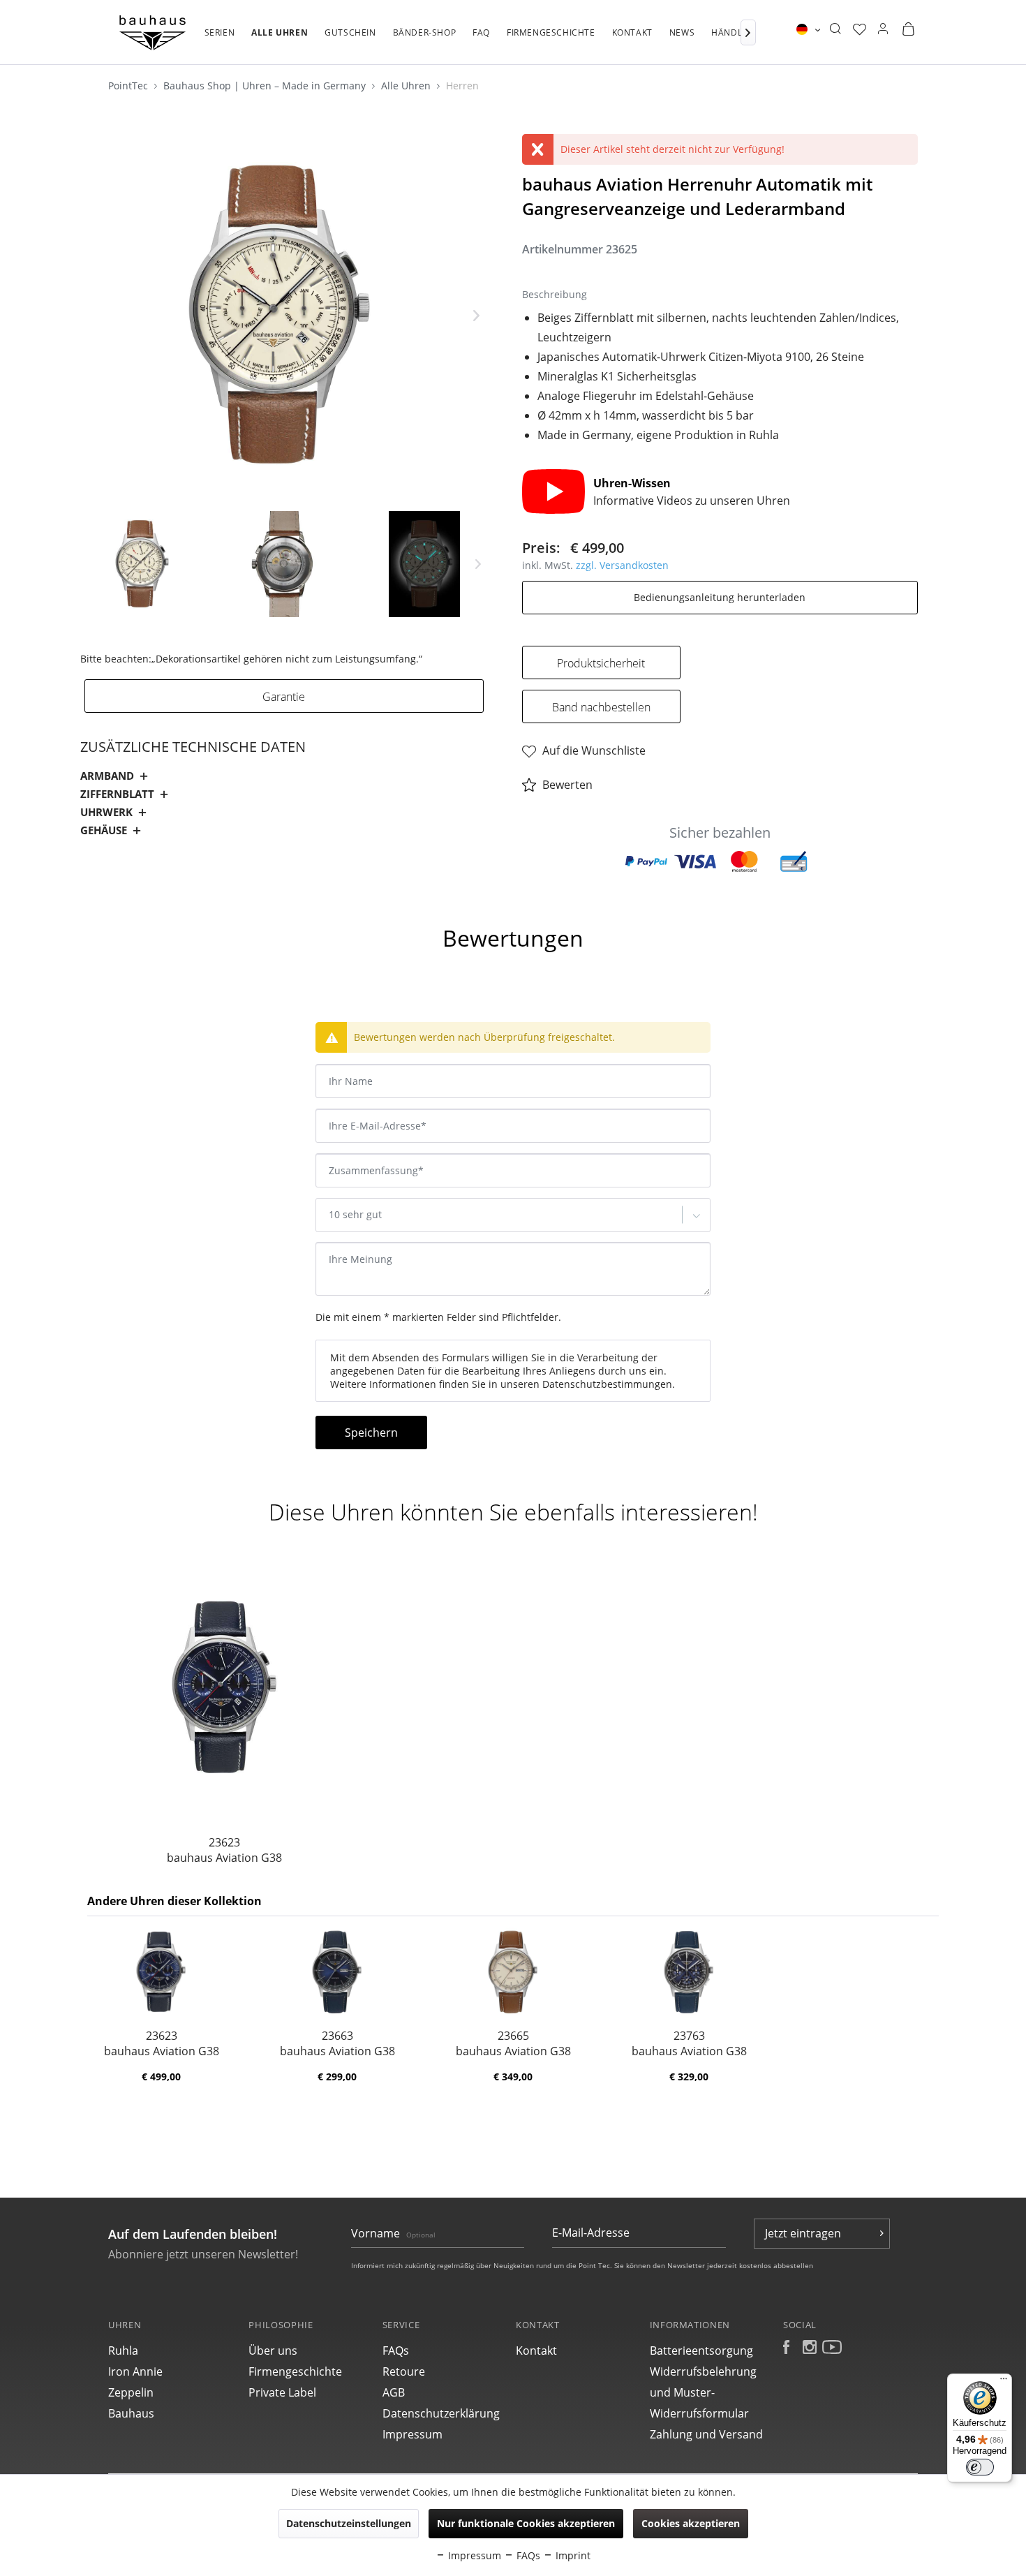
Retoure (404, 2371)
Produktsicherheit (601, 663)
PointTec (129, 86)
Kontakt (536, 2351)
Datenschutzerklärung (441, 2413)
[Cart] (908, 29)
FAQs (396, 2351)
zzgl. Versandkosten (622, 565)
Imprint (572, 2555)
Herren (462, 86)
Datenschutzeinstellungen (349, 2523)
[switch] (980, 2467)
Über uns (273, 2351)
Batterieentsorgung (701, 2351)
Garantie (284, 697)
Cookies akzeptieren (691, 2523)
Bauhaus (131, 2413)
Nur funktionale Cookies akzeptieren (526, 2523)
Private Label (282, 2392)
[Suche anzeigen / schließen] (835, 29)
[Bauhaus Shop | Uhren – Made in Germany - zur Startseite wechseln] (153, 33)
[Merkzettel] (860, 29)
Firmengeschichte (295, 2371)
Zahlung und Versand (706, 2434)
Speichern (371, 1433)
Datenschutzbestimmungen (607, 1384)
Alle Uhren (407, 86)
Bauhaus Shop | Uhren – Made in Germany (266, 86)
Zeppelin (131, 2392)
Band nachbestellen (601, 707)
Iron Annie (135, 2371)
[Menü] (1004, 2382)
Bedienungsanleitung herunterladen (720, 597)
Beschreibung (127, 900)
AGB (394, 2392)
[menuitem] (220, 40)
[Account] (883, 29)
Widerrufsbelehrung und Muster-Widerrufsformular (703, 2392)
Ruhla (123, 2351)
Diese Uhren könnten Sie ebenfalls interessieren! (513, 1512)
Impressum (412, 2434)
